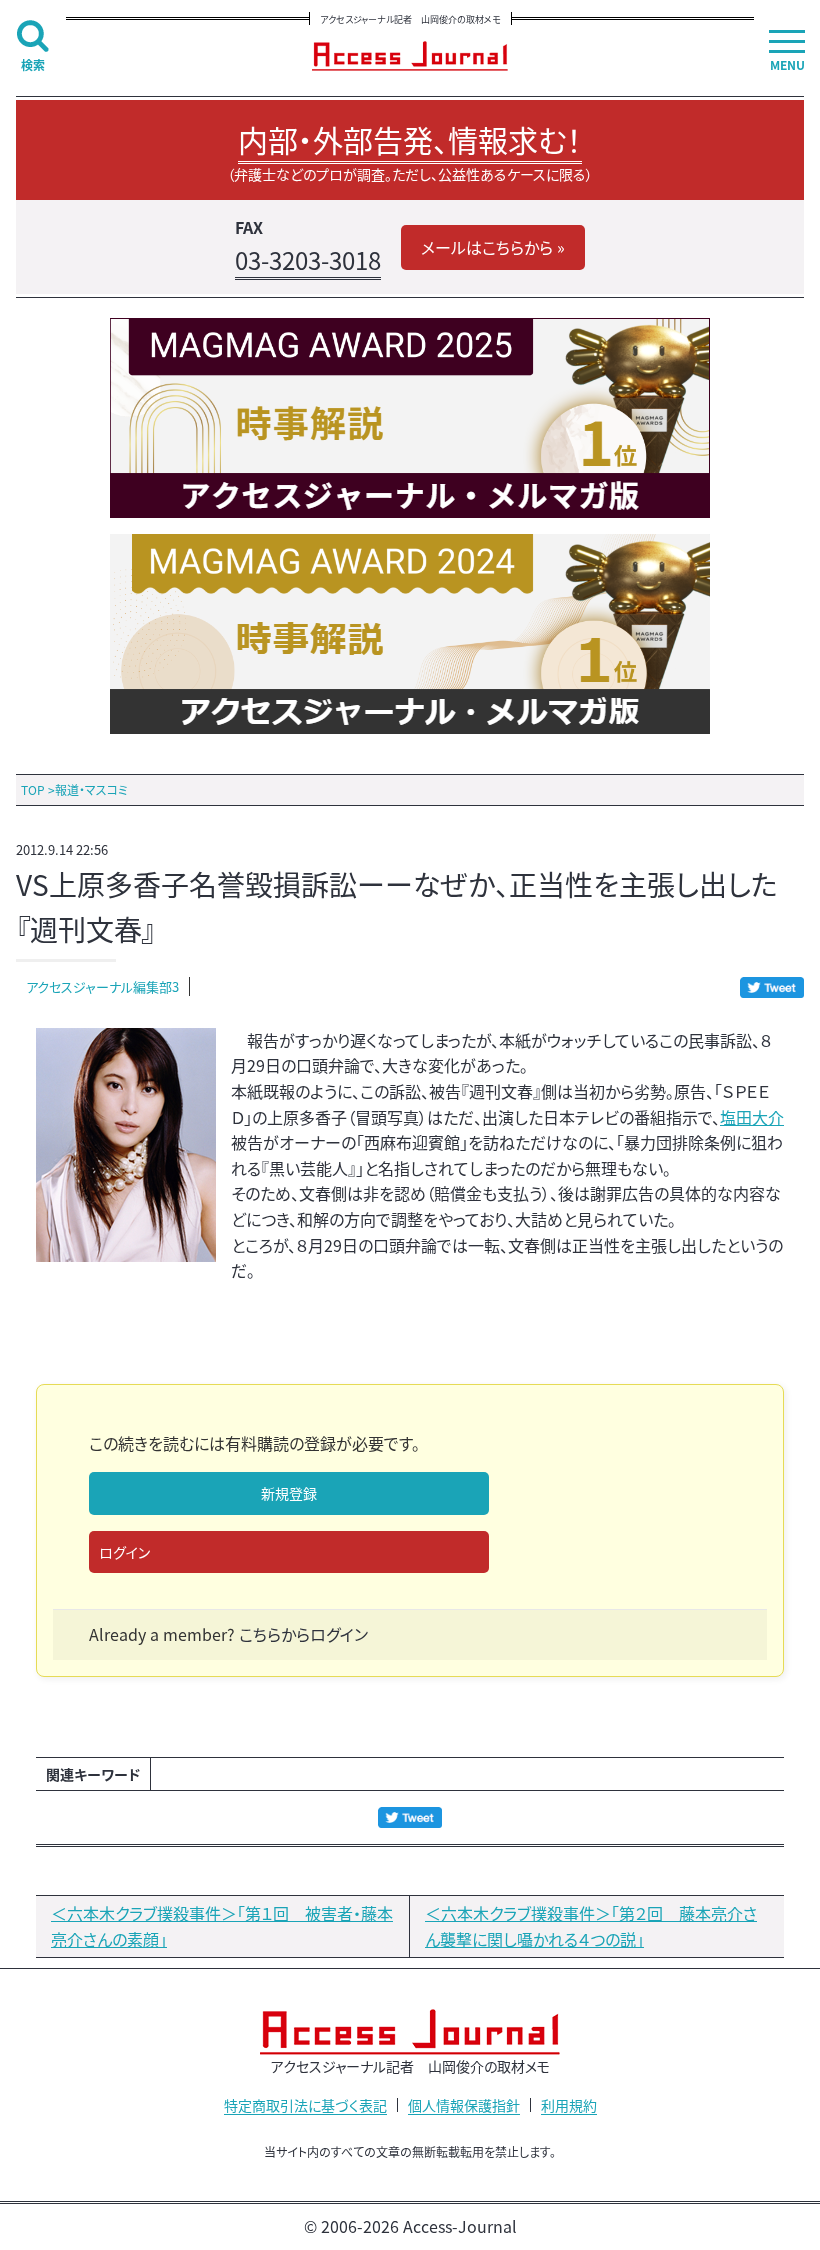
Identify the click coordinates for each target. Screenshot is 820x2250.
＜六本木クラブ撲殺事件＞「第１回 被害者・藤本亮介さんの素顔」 (222, 1926)
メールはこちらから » (493, 247)
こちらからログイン (303, 1634)
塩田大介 (752, 1117)
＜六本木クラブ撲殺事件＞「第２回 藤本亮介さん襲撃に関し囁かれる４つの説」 (591, 1926)
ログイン (124, 1552)
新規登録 (289, 1493)
